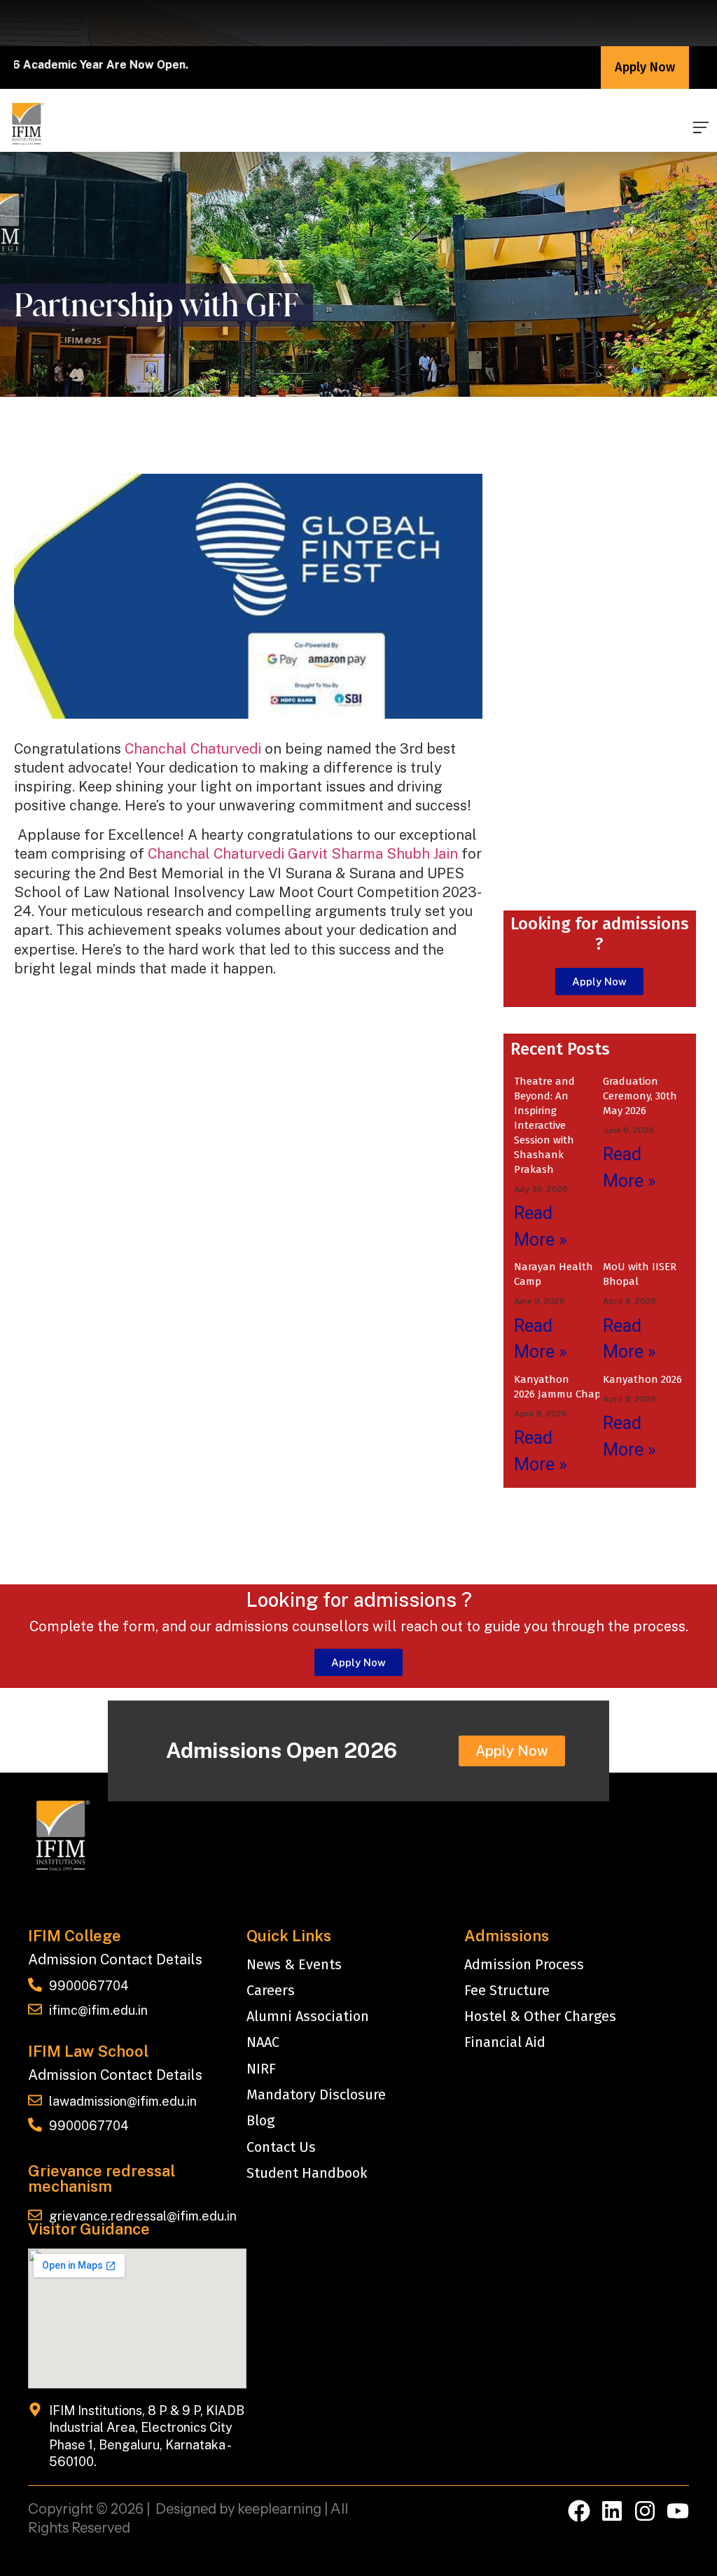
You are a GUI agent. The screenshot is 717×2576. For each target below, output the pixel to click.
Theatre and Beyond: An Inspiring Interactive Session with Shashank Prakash (544, 1125)
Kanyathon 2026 (642, 1379)
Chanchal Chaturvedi (193, 749)
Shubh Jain (422, 854)
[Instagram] (645, 2511)
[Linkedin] (612, 2511)
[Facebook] (579, 2511)
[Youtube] (678, 2511)
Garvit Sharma (335, 854)
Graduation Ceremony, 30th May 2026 (640, 1096)
